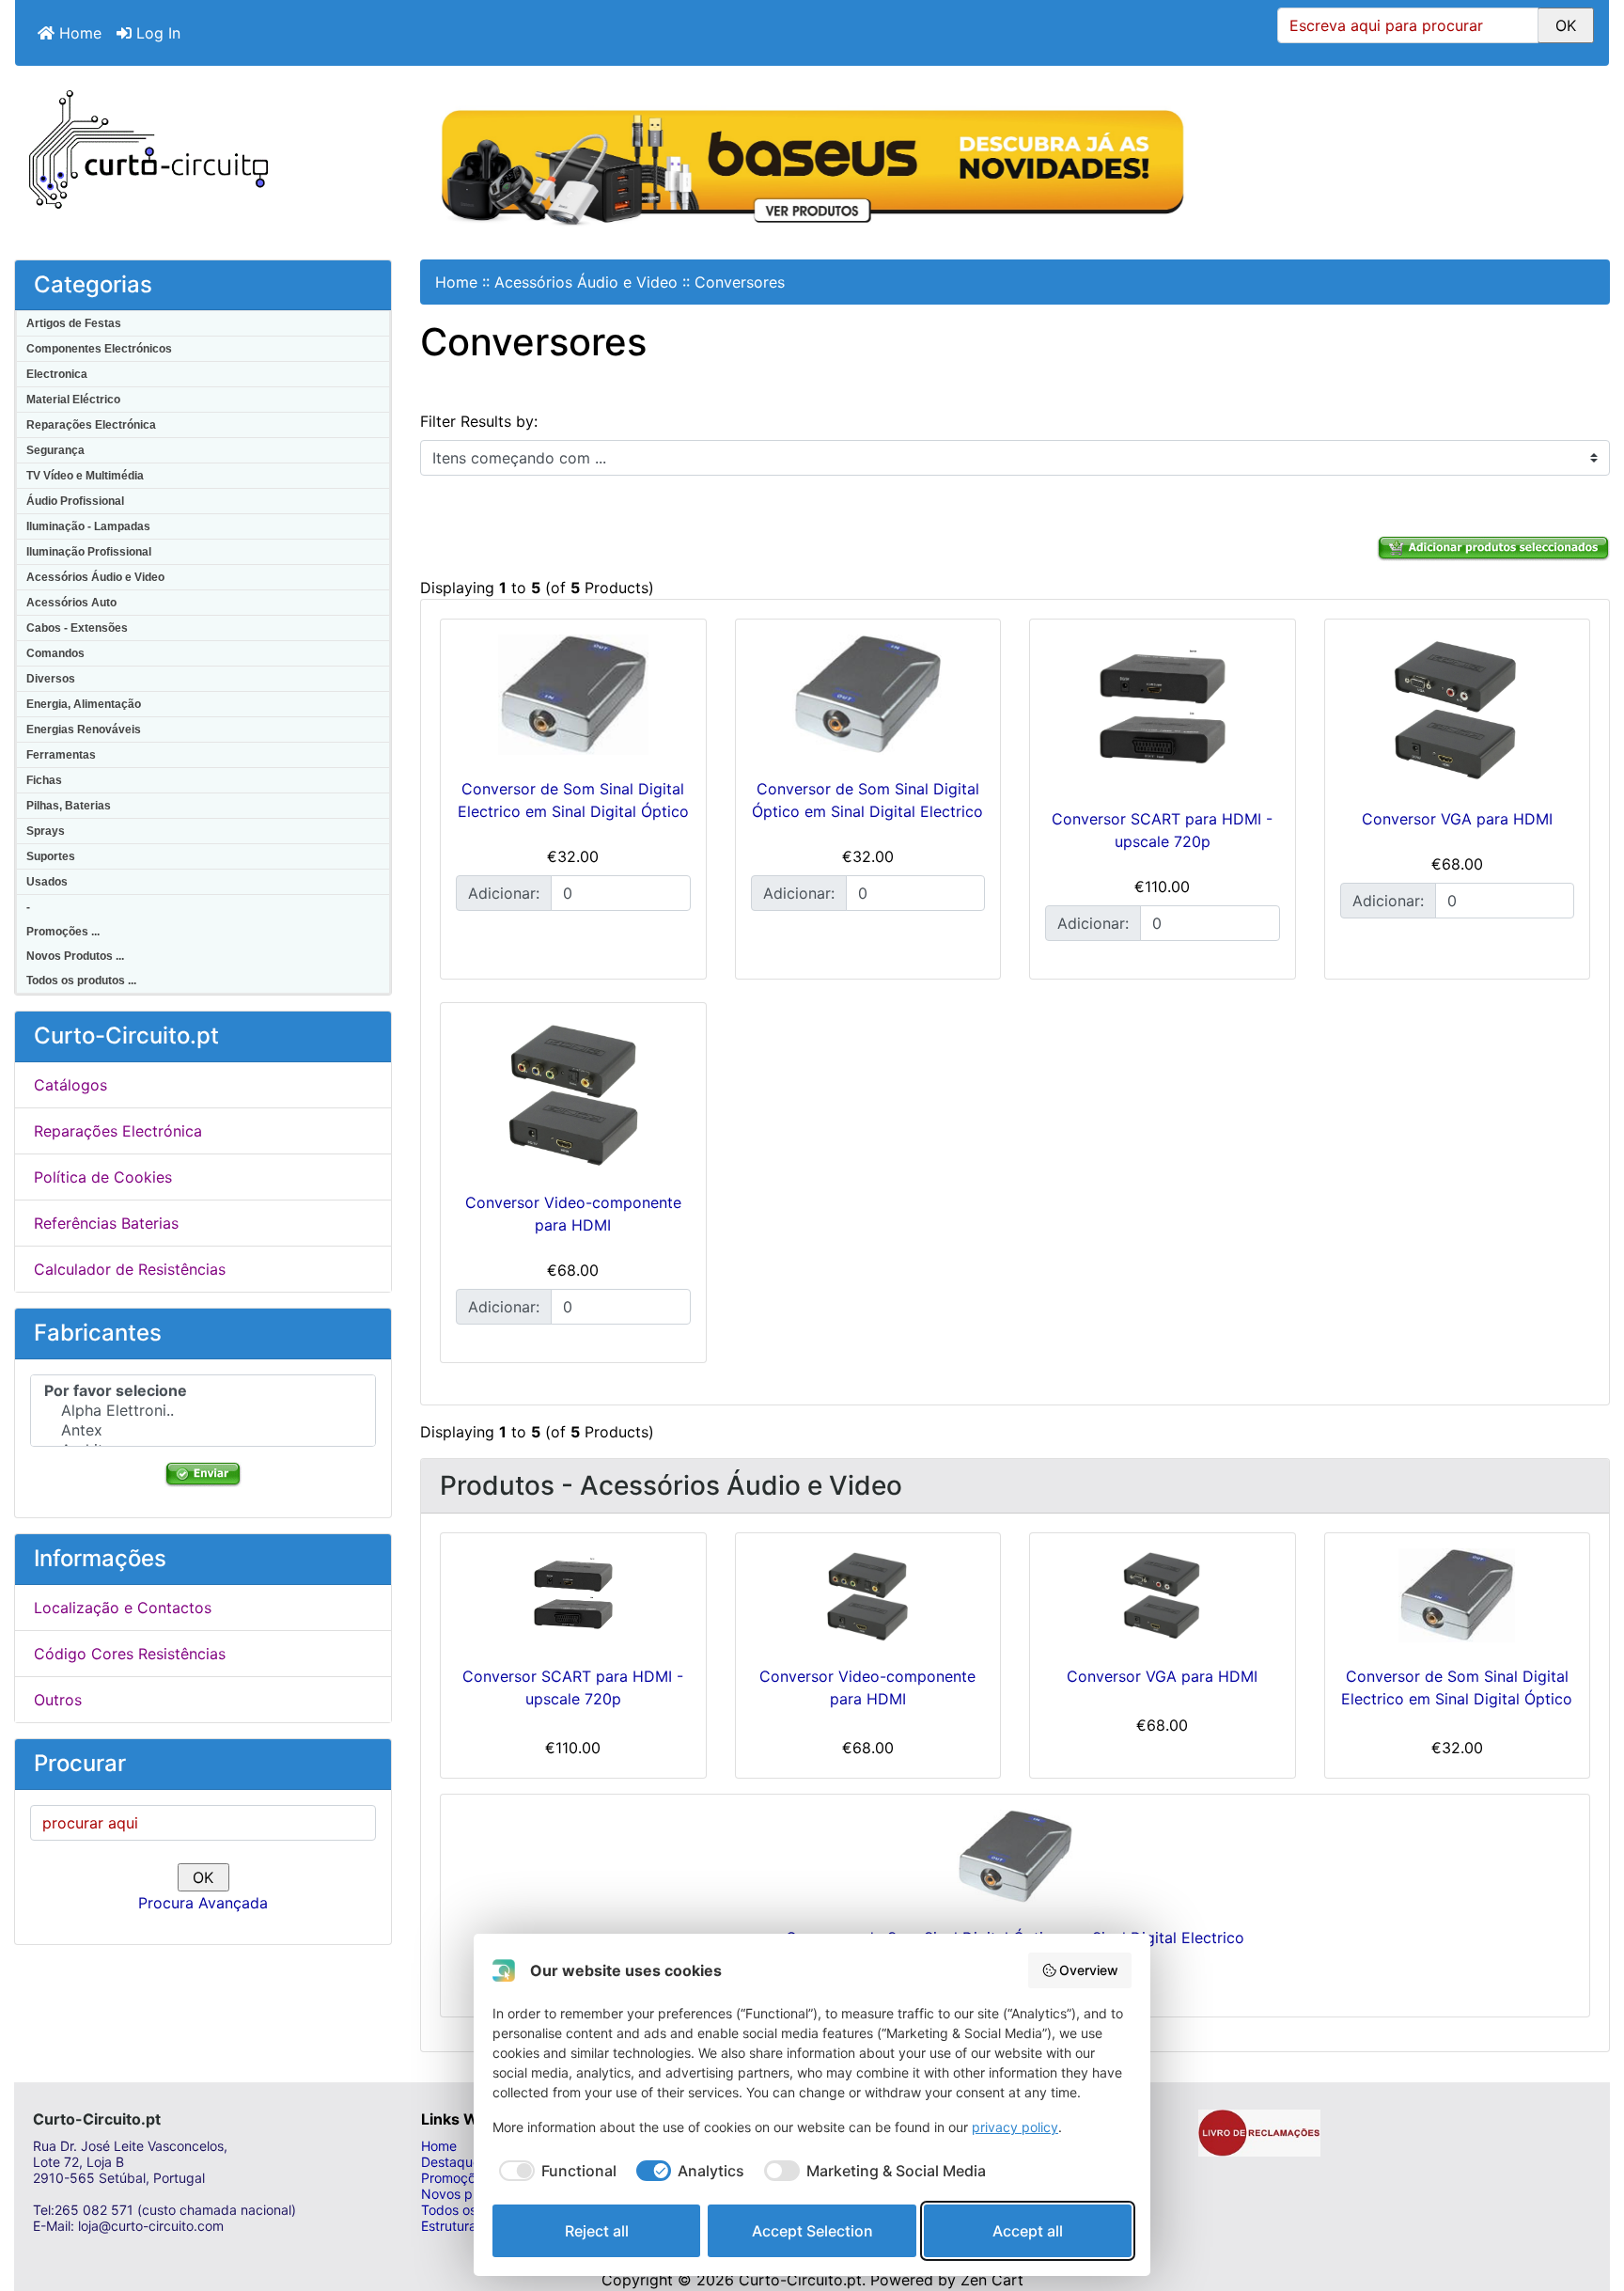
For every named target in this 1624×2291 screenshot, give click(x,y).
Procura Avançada (203, 1903)
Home (78, 33)
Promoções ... (63, 932)
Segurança (55, 450)
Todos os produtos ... (81, 981)
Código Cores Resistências (130, 1654)
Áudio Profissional (75, 501)
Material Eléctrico (73, 400)
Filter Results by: (479, 421)
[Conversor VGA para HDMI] (1458, 710)
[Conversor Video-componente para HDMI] (573, 1093)
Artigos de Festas (74, 323)
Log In (156, 33)
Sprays (46, 831)
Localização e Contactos (123, 1608)
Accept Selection (812, 2231)
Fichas (44, 780)
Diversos (51, 679)
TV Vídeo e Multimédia (85, 476)
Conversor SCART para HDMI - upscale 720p (573, 1687)
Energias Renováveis (84, 730)
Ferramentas (61, 755)
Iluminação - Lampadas (88, 526)
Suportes (51, 856)
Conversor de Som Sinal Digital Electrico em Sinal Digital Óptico (1457, 1687)
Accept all (1028, 2231)
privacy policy (1015, 2127)
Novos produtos (470, 2194)
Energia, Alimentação (84, 704)
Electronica (57, 374)
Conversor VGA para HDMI (1457, 819)
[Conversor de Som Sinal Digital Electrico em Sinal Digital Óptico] (573, 695)
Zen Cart (992, 2280)
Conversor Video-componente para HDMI (867, 1687)
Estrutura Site (462, 2226)
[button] (1589, 2202)
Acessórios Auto (71, 603)
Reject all (597, 2231)
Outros (58, 1700)
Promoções (455, 2178)
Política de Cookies (103, 1177)
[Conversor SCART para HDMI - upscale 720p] (1163, 710)
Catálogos (70, 1085)
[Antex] (203, 1430)
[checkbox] (554, 2171)
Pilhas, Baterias (69, 806)
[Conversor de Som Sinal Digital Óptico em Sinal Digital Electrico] (868, 695)
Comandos (55, 653)
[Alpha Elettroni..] (203, 1411)
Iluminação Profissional (89, 552)
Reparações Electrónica (91, 425)
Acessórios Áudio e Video (95, 577)
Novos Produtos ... (75, 956)
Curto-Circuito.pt (800, 2280)
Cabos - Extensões (77, 628)
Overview (1089, 1970)
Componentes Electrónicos (99, 349)
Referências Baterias (106, 1223)
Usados (47, 882)
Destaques (454, 2162)
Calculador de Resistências (130, 1269)
